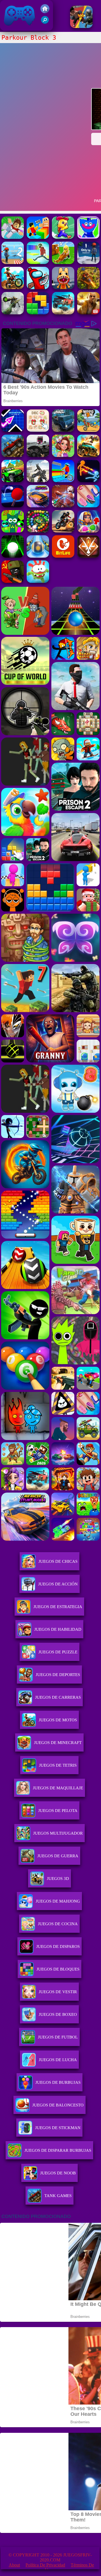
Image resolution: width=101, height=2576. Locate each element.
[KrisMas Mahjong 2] (38, 430)
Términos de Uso (69, 2567)
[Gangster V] (88, 313)
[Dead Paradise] (88, 455)
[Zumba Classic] (38, 531)
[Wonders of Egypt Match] (88, 531)
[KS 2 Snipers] (13, 313)
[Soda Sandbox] (88, 506)
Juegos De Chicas (58, 1561)
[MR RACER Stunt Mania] (38, 506)
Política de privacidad (45, 2565)
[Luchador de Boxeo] (81, 26)
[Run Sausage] (38, 288)
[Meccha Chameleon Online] (63, 506)
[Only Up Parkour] (88, 262)
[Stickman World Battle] (13, 581)
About (14, 2565)
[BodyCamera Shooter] (13, 455)
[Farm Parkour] (63, 237)
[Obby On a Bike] (63, 481)
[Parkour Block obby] (13, 237)
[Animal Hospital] (63, 288)
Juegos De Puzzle (58, 1652)
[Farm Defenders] (88, 288)
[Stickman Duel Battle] (88, 481)
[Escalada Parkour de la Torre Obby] (38, 237)
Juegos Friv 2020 (18, 28)
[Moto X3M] (88, 430)
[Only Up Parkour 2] (13, 262)
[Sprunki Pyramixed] (13, 531)
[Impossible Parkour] (38, 262)
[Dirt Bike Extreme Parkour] (13, 288)
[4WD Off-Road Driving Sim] (63, 430)
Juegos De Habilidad (58, 1629)
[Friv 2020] (45, 12)
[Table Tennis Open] (13, 506)
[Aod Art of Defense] (88, 556)
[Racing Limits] (38, 455)
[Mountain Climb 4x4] (13, 481)
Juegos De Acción (58, 1584)
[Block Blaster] (38, 313)
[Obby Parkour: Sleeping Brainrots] (63, 262)
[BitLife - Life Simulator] (63, 556)
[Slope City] (13, 556)
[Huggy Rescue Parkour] (88, 237)
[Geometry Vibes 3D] (13, 430)
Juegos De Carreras (58, 1697)
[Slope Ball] (38, 556)
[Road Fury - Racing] (63, 313)
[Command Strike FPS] (38, 481)
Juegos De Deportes (58, 1675)
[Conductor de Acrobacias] (63, 531)
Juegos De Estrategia (58, 1607)
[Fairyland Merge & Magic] (63, 455)
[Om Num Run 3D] (38, 581)
